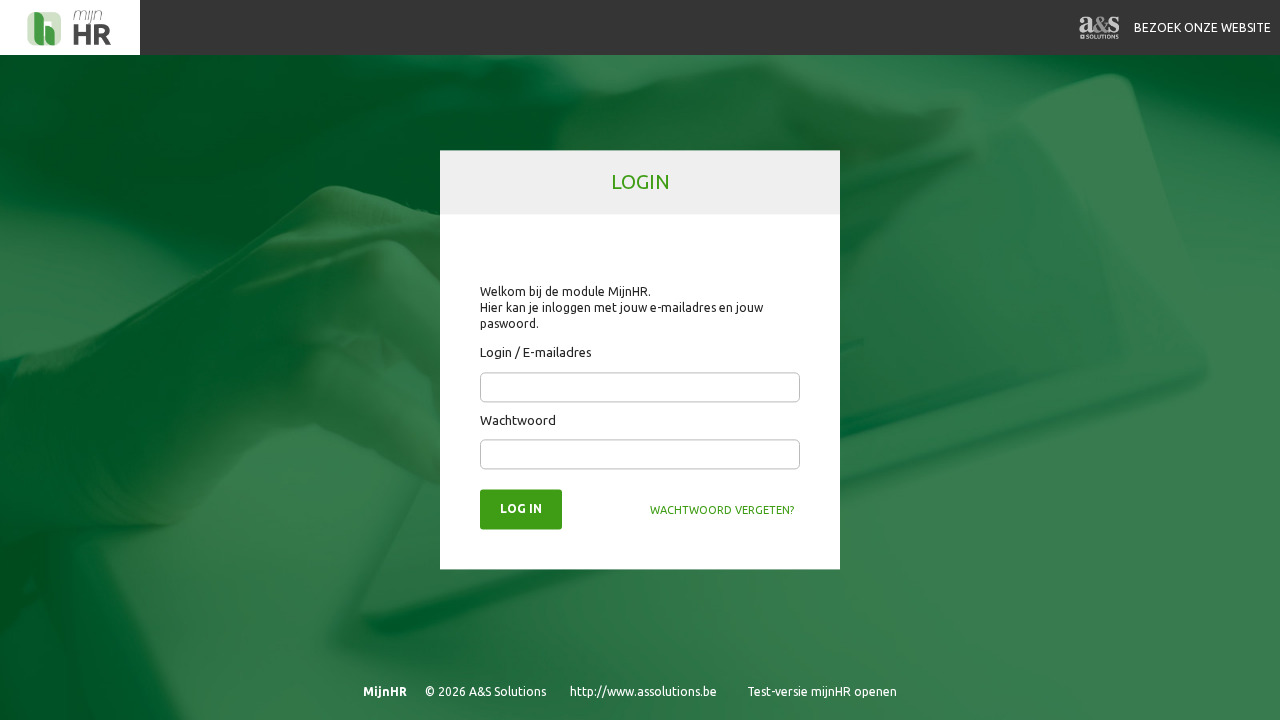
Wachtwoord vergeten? (722, 511)
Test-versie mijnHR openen (822, 691)
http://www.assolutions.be (643, 691)
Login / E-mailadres (536, 353)
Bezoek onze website (1202, 27)
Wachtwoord (518, 420)
